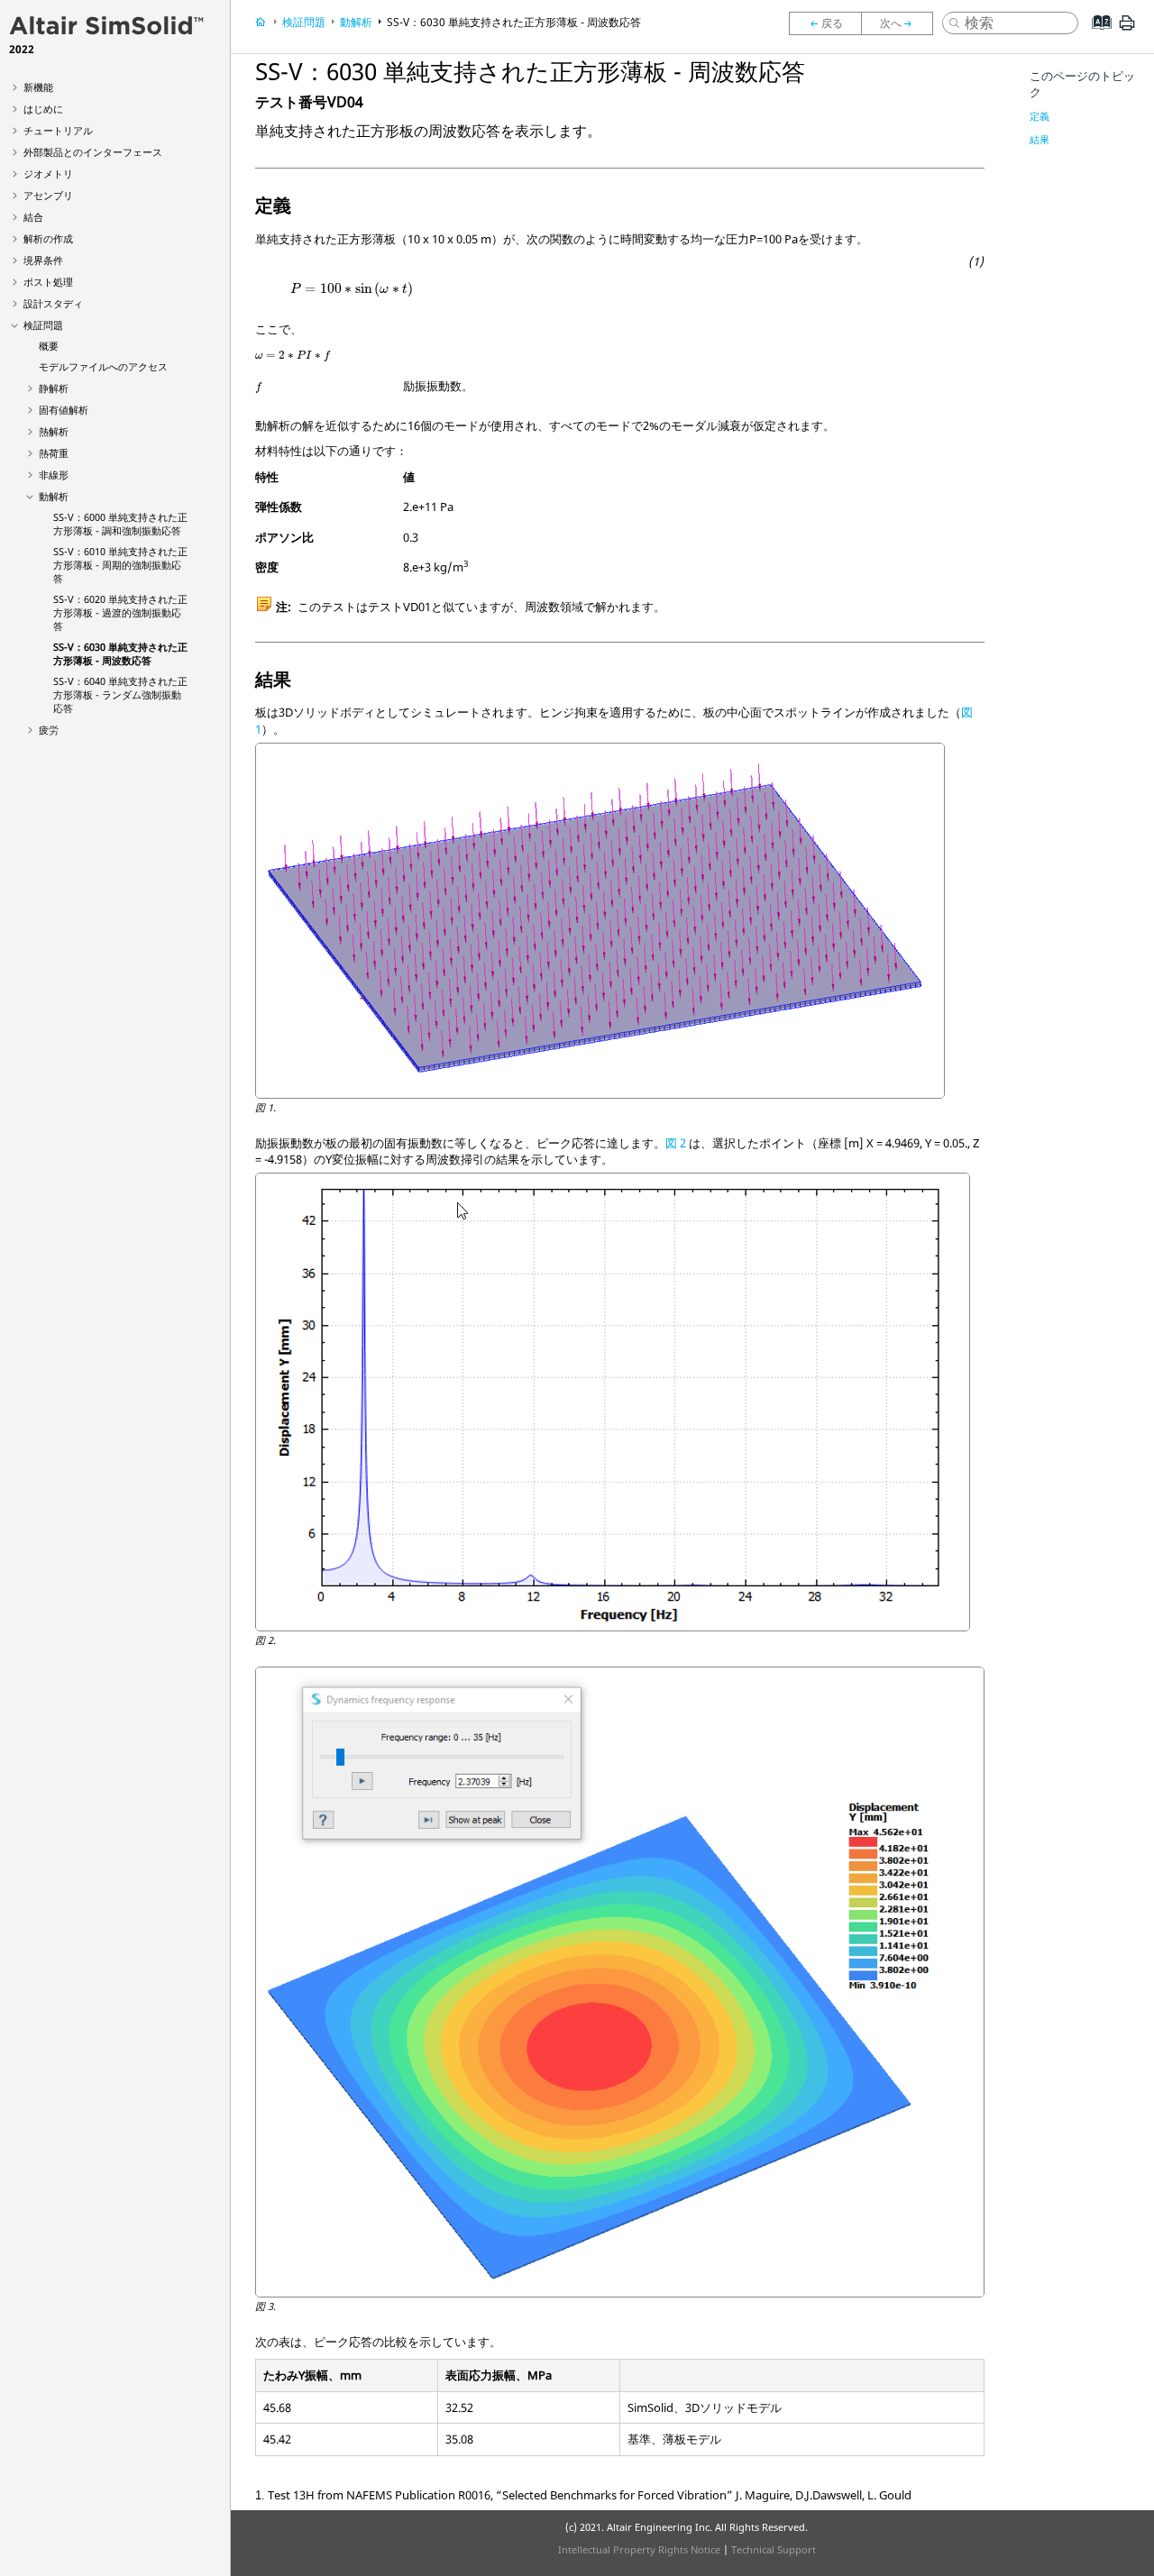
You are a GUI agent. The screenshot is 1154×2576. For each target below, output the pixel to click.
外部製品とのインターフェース (93, 152)
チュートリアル (58, 130)
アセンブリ (48, 195)
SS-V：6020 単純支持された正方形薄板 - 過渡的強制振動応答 (120, 612)
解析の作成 (48, 238)
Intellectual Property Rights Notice (639, 2549)
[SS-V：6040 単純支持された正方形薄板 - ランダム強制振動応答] (902, 23)
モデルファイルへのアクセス (103, 366)
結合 (33, 217)
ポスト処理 (48, 282)
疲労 (49, 730)
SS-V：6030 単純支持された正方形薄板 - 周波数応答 (120, 653)
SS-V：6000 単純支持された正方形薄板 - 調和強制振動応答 (120, 524)
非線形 (54, 475)
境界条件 (43, 260)
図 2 (676, 1143)
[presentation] (352, 289)
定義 (1040, 116)
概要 (49, 346)
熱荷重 (54, 453)
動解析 (54, 496)
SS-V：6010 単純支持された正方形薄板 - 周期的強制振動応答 (120, 565)
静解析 (54, 388)
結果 (1040, 139)
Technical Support (774, 2549)
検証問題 (43, 325)
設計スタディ (53, 303)
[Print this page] (1127, 30)
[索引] (1096, 36)
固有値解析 (64, 410)
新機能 (38, 87)
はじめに (43, 109)
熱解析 (54, 431)
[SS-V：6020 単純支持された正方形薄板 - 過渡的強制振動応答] (825, 23)
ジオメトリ (48, 174)
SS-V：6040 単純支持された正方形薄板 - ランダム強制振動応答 (120, 694)
